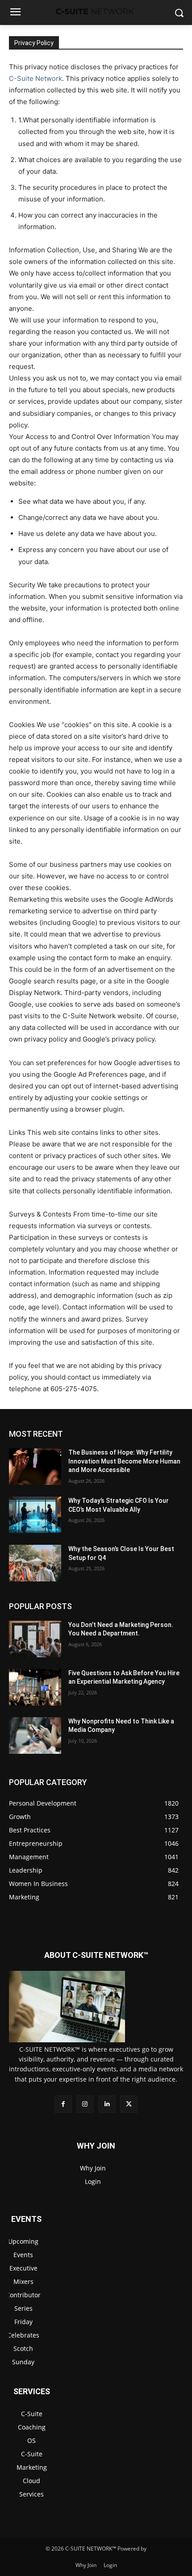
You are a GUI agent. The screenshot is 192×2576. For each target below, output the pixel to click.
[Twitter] (129, 2104)
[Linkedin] (107, 2104)
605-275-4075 (74, 1389)
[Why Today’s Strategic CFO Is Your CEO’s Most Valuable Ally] (35, 1515)
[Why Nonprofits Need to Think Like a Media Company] (35, 1735)
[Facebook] (63, 2104)
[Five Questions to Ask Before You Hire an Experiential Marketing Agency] (35, 1687)
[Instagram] (85, 2104)
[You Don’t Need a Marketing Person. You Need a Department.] (35, 1639)
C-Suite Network (35, 78)
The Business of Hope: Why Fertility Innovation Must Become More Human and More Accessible (124, 1461)
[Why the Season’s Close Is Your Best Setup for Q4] (35, 1563)
